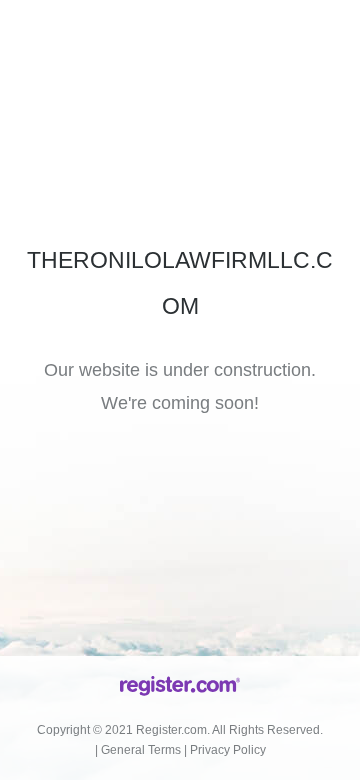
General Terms (141, 750)
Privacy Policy (228, 750)
